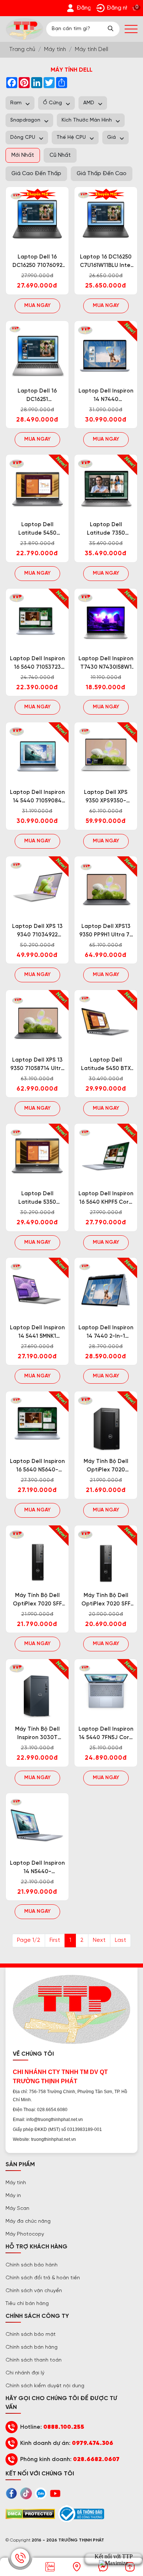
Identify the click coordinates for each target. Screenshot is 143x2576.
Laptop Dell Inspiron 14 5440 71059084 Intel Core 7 (37, 797)
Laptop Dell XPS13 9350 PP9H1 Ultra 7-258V (106, 931)
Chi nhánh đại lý (25, 2373)
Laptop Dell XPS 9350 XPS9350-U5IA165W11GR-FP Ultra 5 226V (106, 797)
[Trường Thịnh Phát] (25, 29)
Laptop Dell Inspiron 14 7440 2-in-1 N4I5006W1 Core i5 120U (106, 1333)
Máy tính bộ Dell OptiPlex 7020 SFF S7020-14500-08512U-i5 (37, 1600)
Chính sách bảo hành (32, 2265)
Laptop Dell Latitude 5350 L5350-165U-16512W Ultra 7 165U (37, 1199)
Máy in (13, 2196)
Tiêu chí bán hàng (27, 2304)
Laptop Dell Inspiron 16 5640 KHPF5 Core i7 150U (106, 1199)
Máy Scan (17, 2209)
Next (99, 1940)
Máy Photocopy (25, 2234)
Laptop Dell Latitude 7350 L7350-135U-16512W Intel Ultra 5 (106, 530)
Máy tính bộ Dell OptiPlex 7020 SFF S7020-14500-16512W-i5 (106, 1600)
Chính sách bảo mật (31, 2335)
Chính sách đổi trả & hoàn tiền (43, 2278)
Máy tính (16, 2183)
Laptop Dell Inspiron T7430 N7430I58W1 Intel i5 (106, 664)
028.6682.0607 (96, 2459)
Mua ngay (37, 306)
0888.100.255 (64, 2427)
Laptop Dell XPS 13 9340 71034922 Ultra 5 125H (37, 931)
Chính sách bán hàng (32, 2347)
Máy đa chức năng (28, 2221)
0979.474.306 (93, 2443)
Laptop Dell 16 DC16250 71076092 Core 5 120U (37, 262)
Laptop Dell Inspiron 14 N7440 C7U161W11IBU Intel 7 (106, 396)
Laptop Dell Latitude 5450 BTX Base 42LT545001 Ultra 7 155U (106, 1065)
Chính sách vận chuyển (34, 2291)
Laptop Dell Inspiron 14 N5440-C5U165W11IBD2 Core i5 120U (37, 1868)
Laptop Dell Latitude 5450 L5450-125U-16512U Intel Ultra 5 (37, 530)
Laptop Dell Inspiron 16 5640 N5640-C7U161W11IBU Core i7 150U (37, 1466)
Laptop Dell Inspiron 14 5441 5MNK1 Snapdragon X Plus (37, 1333)
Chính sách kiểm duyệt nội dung (45, 2386)
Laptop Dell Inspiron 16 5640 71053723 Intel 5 (37, 664)
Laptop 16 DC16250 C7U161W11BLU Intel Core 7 (106, 262)
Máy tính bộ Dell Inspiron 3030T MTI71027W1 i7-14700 (37, 1734)
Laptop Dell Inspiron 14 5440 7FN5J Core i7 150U (106, 1734)
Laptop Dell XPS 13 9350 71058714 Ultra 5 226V (37, 1065)
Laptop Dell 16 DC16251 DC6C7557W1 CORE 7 (37, 396)
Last (120, 1940)
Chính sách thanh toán (34, 2360)
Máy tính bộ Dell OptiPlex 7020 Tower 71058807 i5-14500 (106, 1466)
